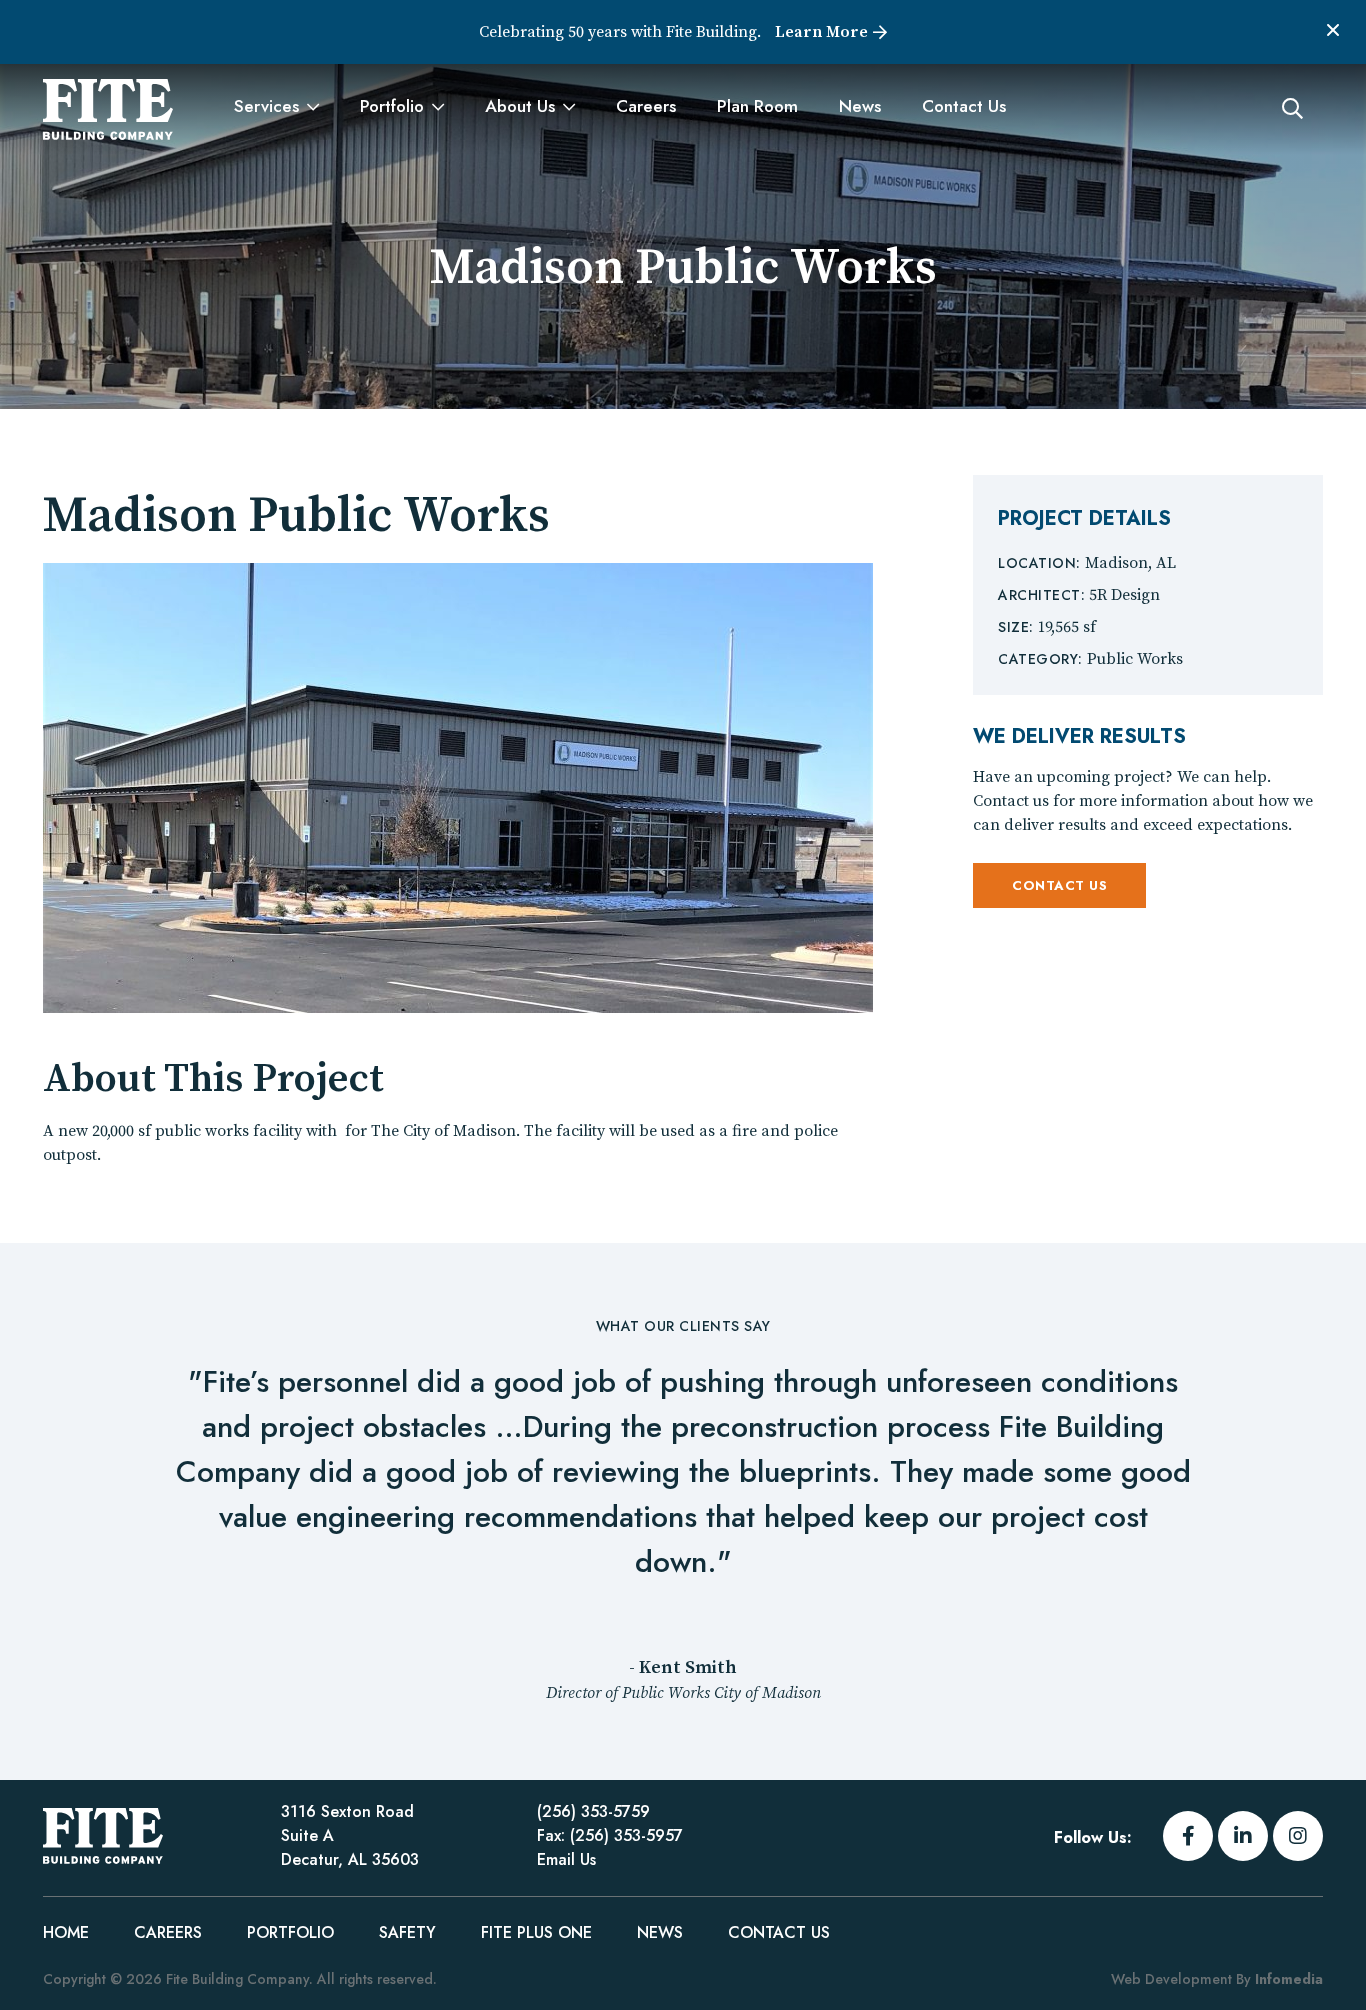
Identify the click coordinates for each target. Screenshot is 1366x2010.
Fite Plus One (536, 1932)
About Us (520, 106)
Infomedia (1289, 1979)
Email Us (566, 1859)
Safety (407, 1932)
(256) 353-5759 (593, 1811)
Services (266, 106)
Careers (646, 106)
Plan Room (757, 106)
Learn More (821, 32)
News (860, 106)
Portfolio (392, 106)
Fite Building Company (108, 109)
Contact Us (964, 106)
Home (66, 1932)
